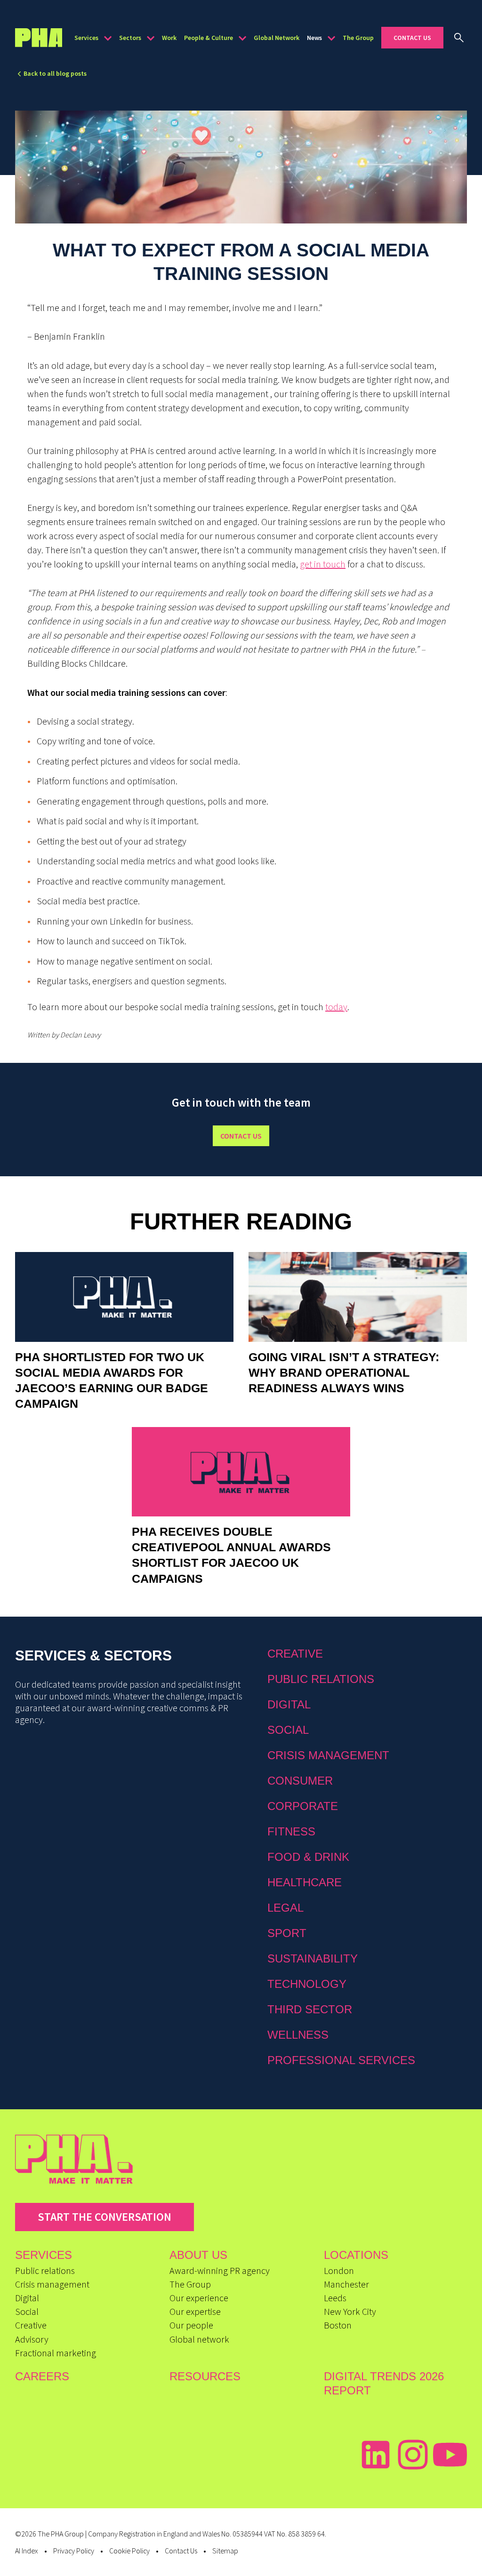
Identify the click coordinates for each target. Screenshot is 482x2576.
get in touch (323, 564)
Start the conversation (104, 2217)
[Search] (459, 38)
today (336, 1007)
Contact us (241, 1136)
